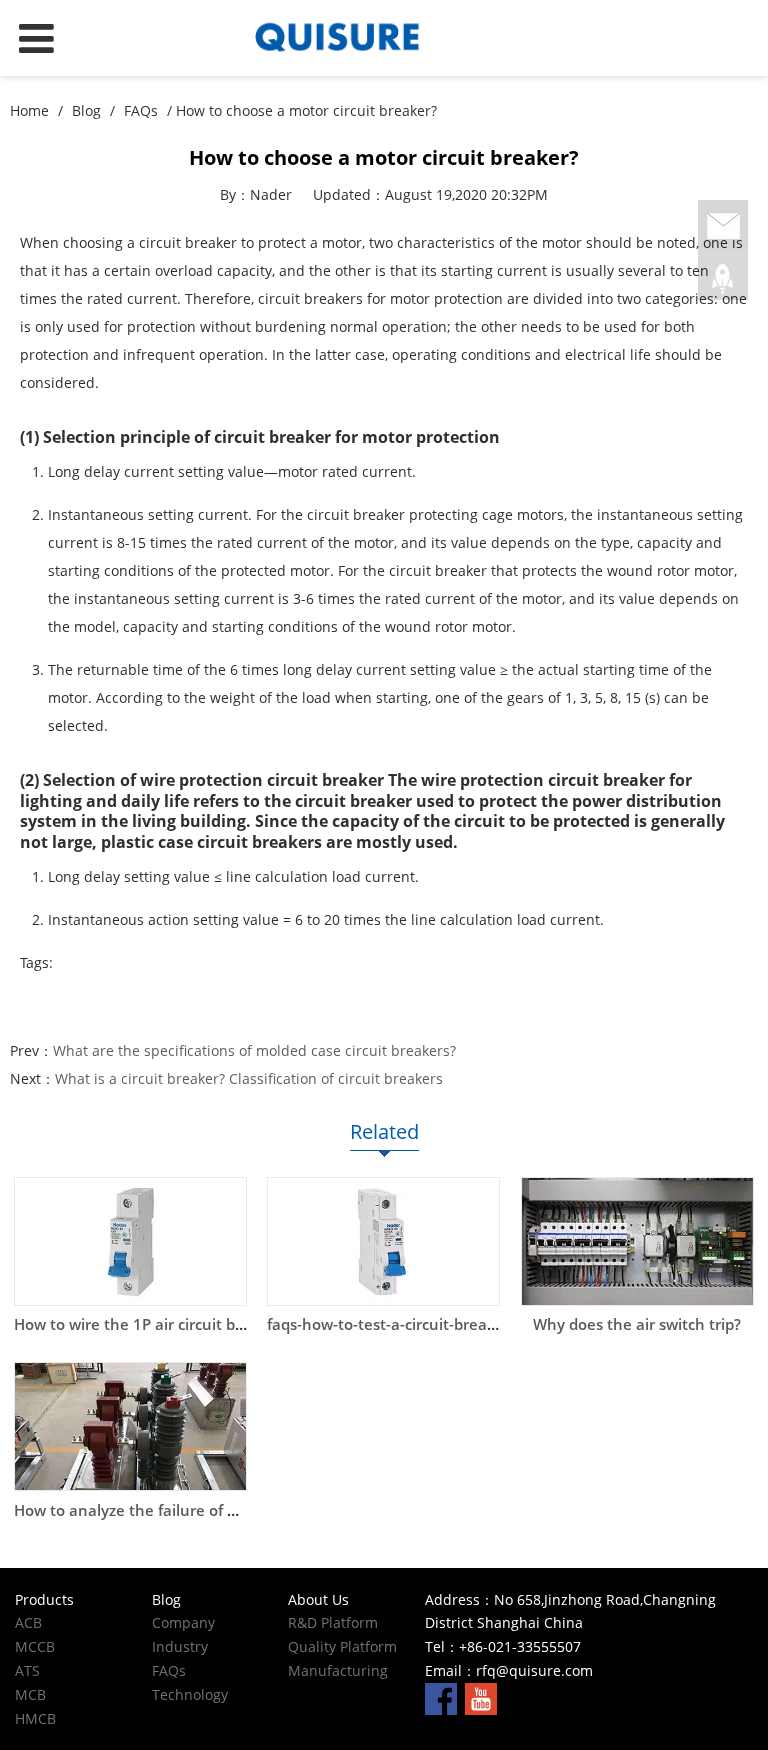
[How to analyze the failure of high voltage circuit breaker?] (130, 1426)
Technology (190, 1694)
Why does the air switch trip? (637, 1324)
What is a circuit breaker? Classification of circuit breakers (249, 1078)
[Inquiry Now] (723, 227)
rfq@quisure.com (534, 1670)
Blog (86, 110)
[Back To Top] (723, 279)
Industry (180, 1646)
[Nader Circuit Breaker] (384, 38)
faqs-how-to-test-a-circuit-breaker (389, 1324)
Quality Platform (342, 1646)
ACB (28, 1622)
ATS (27, 1670)
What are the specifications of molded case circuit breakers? (254, 1050)
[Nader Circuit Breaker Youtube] (481, 1697)
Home (29, 110)
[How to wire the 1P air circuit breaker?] (130, 1241)
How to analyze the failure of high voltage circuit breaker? (223, 1510)
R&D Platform (333, 1622)
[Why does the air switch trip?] (637, 1241)
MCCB (35, 1646)
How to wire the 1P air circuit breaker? (152, 1324)
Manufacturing (338, 1670)
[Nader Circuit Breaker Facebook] (441, 1697)
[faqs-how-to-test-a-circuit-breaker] (383, 1241)
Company (183, 1622)
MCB (30, 1694)
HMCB (35, 1718)
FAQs (141, 110)
